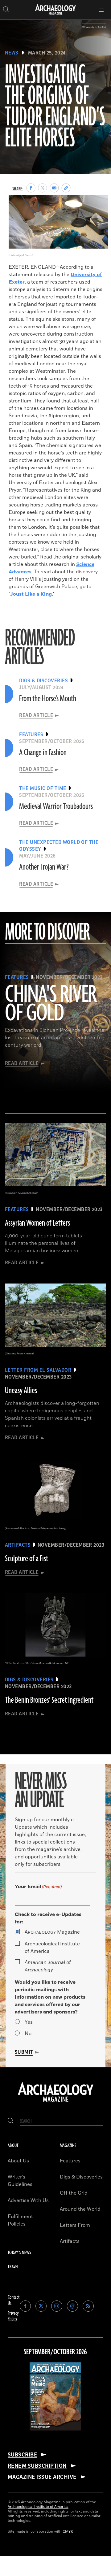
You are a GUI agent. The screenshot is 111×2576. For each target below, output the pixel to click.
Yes (29, 2022)
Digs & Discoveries (81, 2177)
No (28, 2034)
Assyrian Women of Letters (37, 1223)
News (12, 53)
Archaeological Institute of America (52, 1948)
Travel (13, 2267)
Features (70, 2161)
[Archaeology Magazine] (56, 2102)
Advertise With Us (28, 2200)
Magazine (52, 1932)
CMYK (68, 2532)
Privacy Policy (13, 2316)
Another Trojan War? (44, 867)
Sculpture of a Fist (27, 1559)
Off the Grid (74, 2193)
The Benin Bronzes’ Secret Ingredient (49, 1700)
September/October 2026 (55, 2352)
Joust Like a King (31, 594)
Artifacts (70, 2241)
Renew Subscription (37, 2466)
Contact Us (14, 2300)
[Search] (11, 2121)
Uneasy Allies (21, 1391)
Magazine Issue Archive (42, 2477)
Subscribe (22, 2455)
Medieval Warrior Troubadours (56, 806)
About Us (18, 2161)
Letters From (75, 2225)
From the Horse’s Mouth (48, 699)
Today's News (19, 2253)
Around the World (80, 2209)
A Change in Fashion (43, 753)
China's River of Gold (51, 1004)
